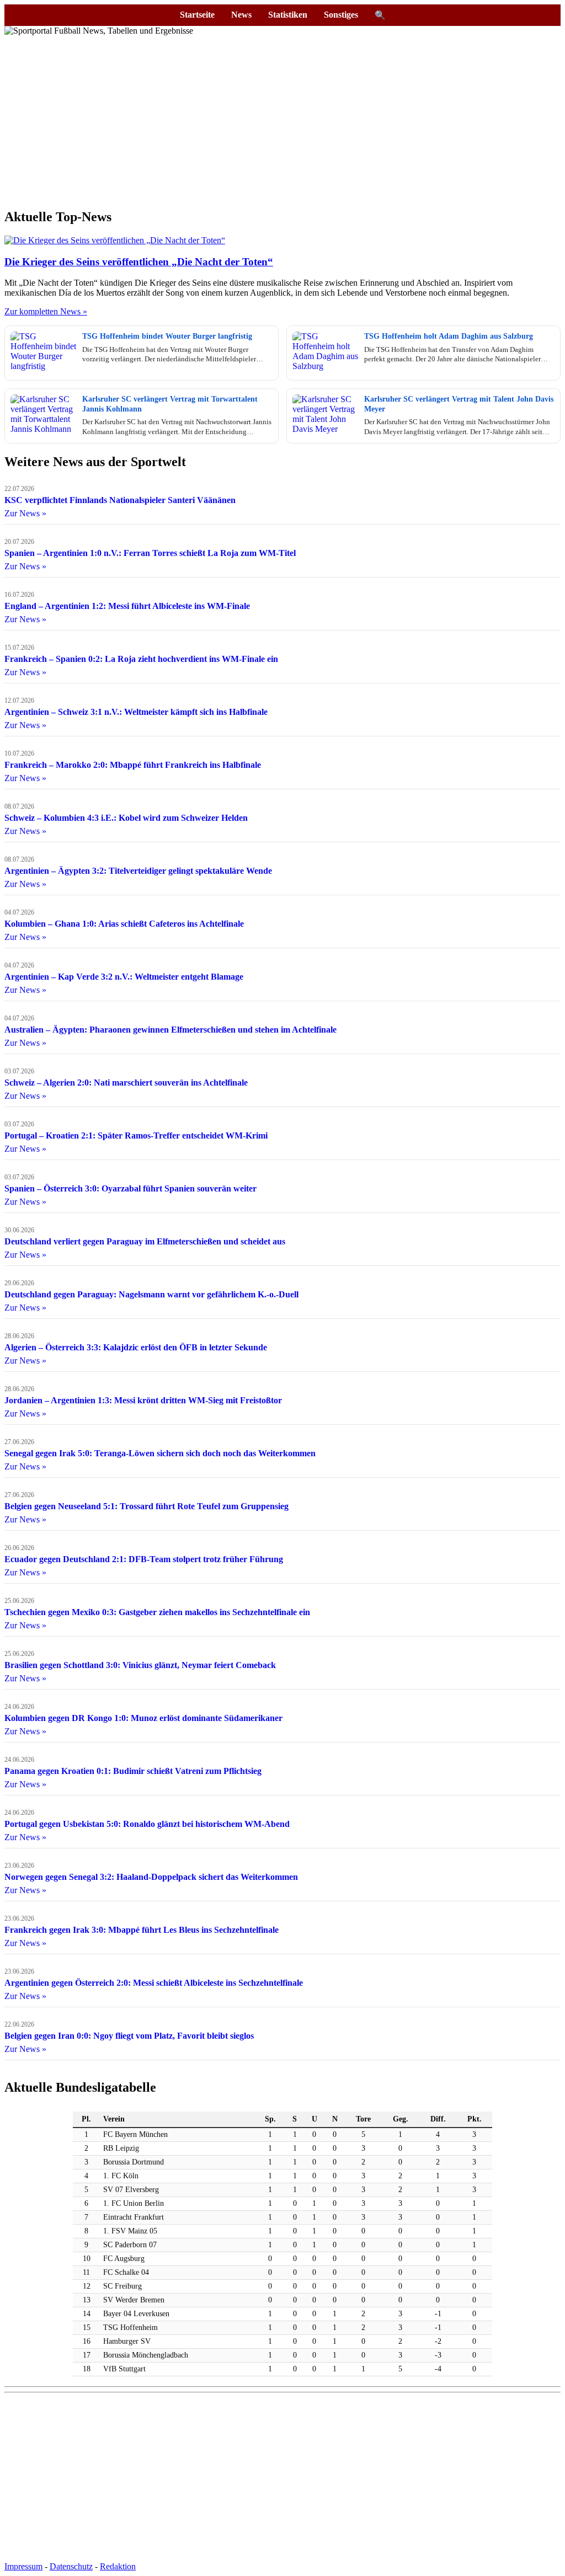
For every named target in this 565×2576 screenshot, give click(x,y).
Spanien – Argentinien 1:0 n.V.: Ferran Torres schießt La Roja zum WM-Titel (150, 553)
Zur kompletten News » (46, 311)
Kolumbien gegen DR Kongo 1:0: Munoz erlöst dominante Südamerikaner (143, 1718)
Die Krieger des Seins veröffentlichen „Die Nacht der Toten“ (139, 262)
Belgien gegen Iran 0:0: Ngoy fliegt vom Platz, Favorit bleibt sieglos (129, 2036)
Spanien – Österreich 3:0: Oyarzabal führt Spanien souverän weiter (130, 1188)
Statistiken (288, 15)
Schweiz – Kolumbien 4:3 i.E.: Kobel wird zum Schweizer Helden (126, 818)
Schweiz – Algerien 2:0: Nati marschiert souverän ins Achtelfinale (126, 1083)
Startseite (197, 15)
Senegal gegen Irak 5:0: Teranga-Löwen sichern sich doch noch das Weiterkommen (160, 1453)
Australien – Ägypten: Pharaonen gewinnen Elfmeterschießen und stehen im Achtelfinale (170, 1030)
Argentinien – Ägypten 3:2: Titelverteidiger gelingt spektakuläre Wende (138, 871)
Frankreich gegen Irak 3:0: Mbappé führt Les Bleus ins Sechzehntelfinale (142, 1930)
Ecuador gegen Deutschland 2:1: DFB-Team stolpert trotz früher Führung (144, 1559)
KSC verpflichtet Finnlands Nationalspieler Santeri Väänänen (120, 500)
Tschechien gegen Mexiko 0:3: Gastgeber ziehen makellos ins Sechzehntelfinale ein (157, 1612)
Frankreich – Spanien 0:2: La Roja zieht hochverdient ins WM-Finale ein (141, 659)
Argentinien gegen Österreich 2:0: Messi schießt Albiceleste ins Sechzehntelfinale (154, 1983)
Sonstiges (341, 15)
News (241, 15)
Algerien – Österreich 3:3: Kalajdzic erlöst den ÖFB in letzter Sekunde (136, 1347)
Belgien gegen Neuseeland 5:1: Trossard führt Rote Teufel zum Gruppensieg (146, 1506)
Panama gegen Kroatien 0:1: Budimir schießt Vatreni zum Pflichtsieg (133, 1771)
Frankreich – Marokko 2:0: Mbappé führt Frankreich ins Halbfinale (133, 765)
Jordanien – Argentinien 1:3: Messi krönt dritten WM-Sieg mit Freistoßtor (143, 1400)
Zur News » (25, 513)
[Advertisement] (282, 121)
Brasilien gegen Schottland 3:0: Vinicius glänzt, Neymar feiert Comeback (140, 1665)
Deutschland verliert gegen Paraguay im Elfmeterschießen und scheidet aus (145, 1241)
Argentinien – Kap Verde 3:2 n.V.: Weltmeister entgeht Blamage (124, 977)
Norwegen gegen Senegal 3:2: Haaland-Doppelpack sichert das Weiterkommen (151, 1877)
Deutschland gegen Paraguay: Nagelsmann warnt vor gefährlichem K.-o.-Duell (151, 1294)
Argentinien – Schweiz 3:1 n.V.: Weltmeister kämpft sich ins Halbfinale (136, 712)
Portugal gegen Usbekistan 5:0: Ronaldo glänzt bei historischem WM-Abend (147, 1824)
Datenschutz (71, 2566)
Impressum (23, 2566)
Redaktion (118, 2566)
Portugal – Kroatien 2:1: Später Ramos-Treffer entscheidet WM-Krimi (136, 1135)
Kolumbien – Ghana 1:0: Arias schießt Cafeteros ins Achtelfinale (124, 924)
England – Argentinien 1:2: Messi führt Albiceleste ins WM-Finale (127, 606)
